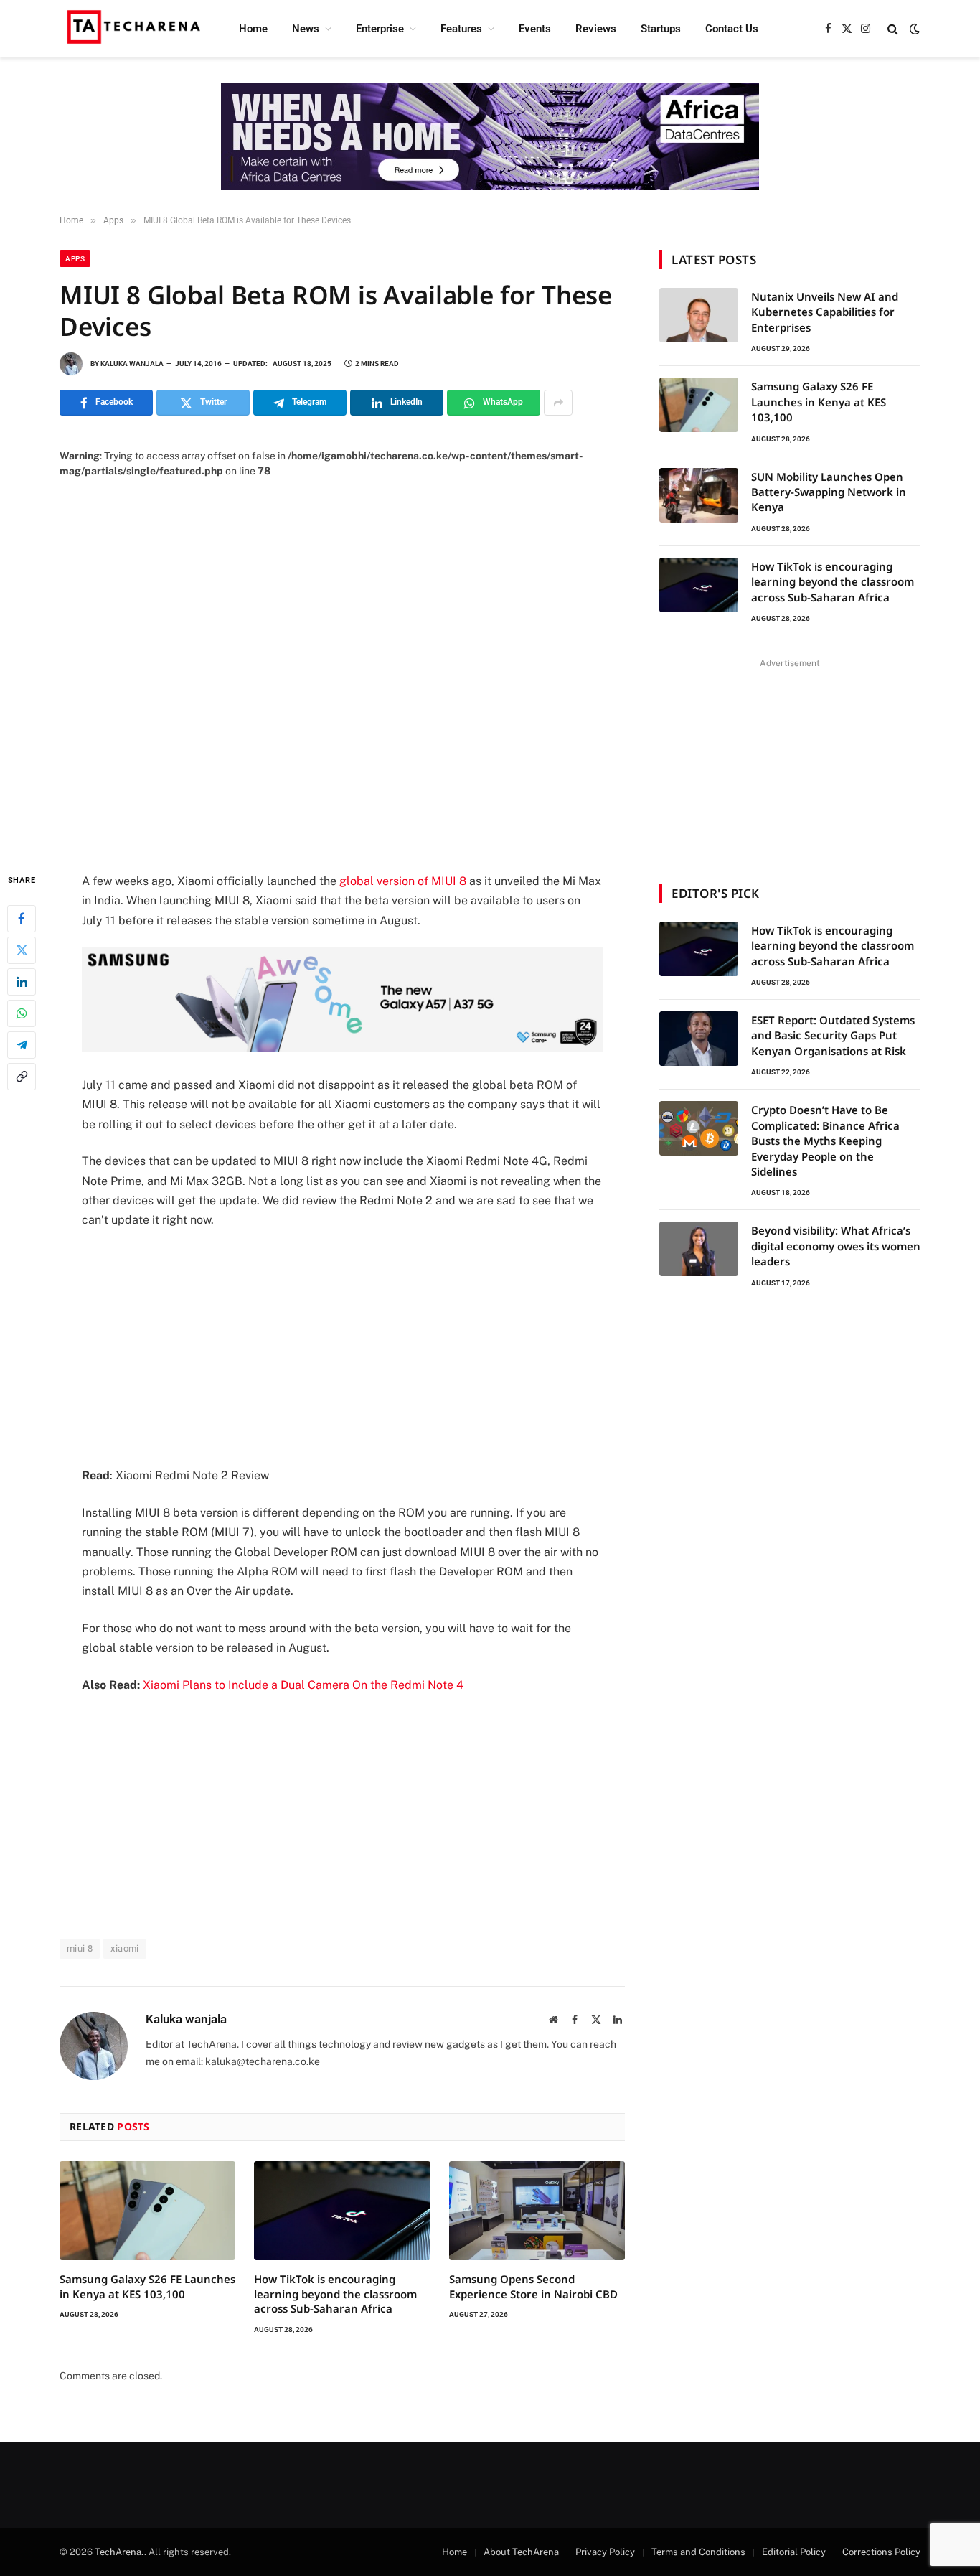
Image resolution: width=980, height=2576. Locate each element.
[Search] (893, 29)
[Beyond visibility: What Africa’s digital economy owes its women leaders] (699, 1249)
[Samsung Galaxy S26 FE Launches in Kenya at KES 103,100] (147, 2211)
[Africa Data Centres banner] (490, 136)
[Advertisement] (342, 1348)
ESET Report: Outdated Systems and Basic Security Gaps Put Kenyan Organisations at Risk (833, 1035)
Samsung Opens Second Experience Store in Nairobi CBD (533, 2286)
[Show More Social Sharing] (558, 403)
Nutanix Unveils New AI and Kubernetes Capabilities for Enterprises (825, 312)
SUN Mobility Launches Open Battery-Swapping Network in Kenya (829, 492)
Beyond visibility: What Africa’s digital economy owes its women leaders (836, 1246)
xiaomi (124, 1948)
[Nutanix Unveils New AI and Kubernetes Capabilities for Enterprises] (699, 315)
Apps (75, 259)
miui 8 (80, 1948)
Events (535, 29)
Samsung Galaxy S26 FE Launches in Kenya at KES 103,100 (147, 2286)
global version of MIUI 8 (403, 881)
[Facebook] (22, 919)
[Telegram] (22, 1045)
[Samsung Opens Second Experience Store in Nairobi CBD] (537, 2211)
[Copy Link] (22, 1077)
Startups (661, 29)
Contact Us (732, 29)
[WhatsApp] (22, 1013)
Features (461, 29)
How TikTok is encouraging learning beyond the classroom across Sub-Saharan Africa (335, 2294)
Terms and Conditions (698, 2552)
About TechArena (521, 2552)
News (306, 29)
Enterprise (380, 29)
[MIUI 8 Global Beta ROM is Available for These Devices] (342, 664)
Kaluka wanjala (132, 364)
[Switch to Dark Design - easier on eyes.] (913, 29)
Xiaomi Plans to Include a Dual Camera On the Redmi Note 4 (303, 1685)
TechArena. (119, 2552)
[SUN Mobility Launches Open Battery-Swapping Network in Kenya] (699, 495)
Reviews (596, 29)
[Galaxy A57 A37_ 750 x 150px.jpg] (342, 1048)
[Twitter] (22, 950)
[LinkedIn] (22, 982)
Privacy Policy (605, 2552)
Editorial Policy (794, 2552)
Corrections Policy (881, 2552)
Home (253, 29)
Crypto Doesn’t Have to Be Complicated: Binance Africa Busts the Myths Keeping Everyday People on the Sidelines (825, 1141)
